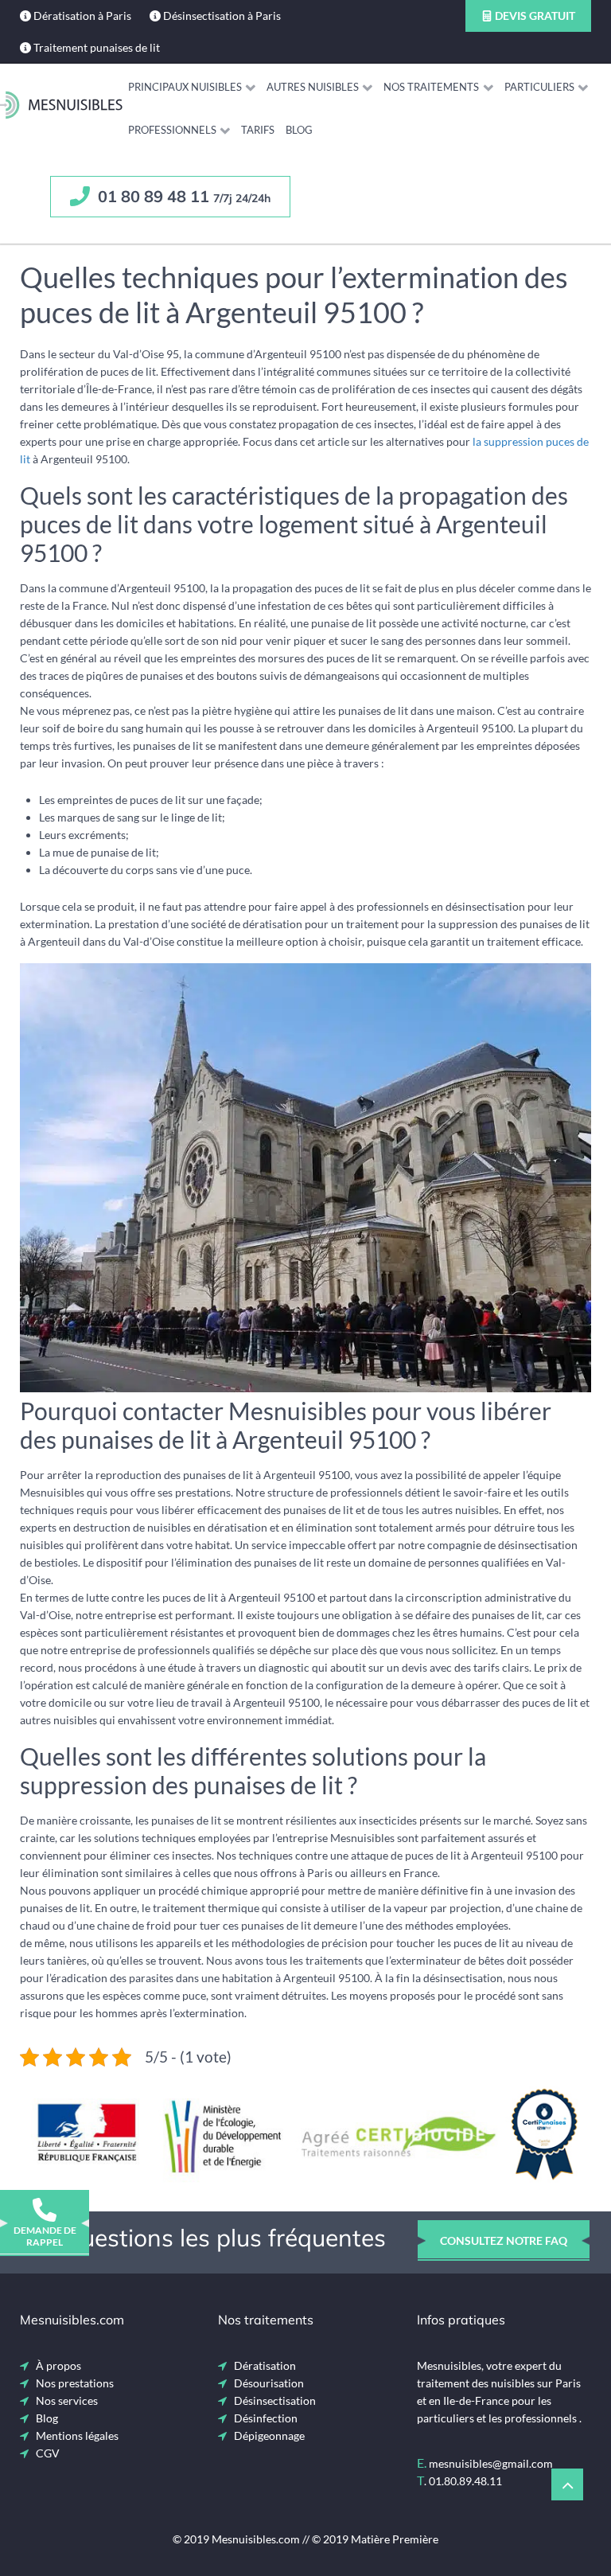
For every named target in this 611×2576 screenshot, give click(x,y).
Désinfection (266, 2418)
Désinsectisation (275, 2400)
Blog (47, 2418)
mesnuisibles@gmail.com (491, 2463)
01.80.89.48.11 (465, 2481)
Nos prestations (75, 2383)
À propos (58, 2365)
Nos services (67, 2400)
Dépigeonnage (269, 2435)
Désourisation (269, 2383)
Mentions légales (77, 2435)
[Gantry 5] (61, 105)
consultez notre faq (504, 2240)
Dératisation (265, 2365)
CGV (48, 2453)
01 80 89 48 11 (182, 196)
